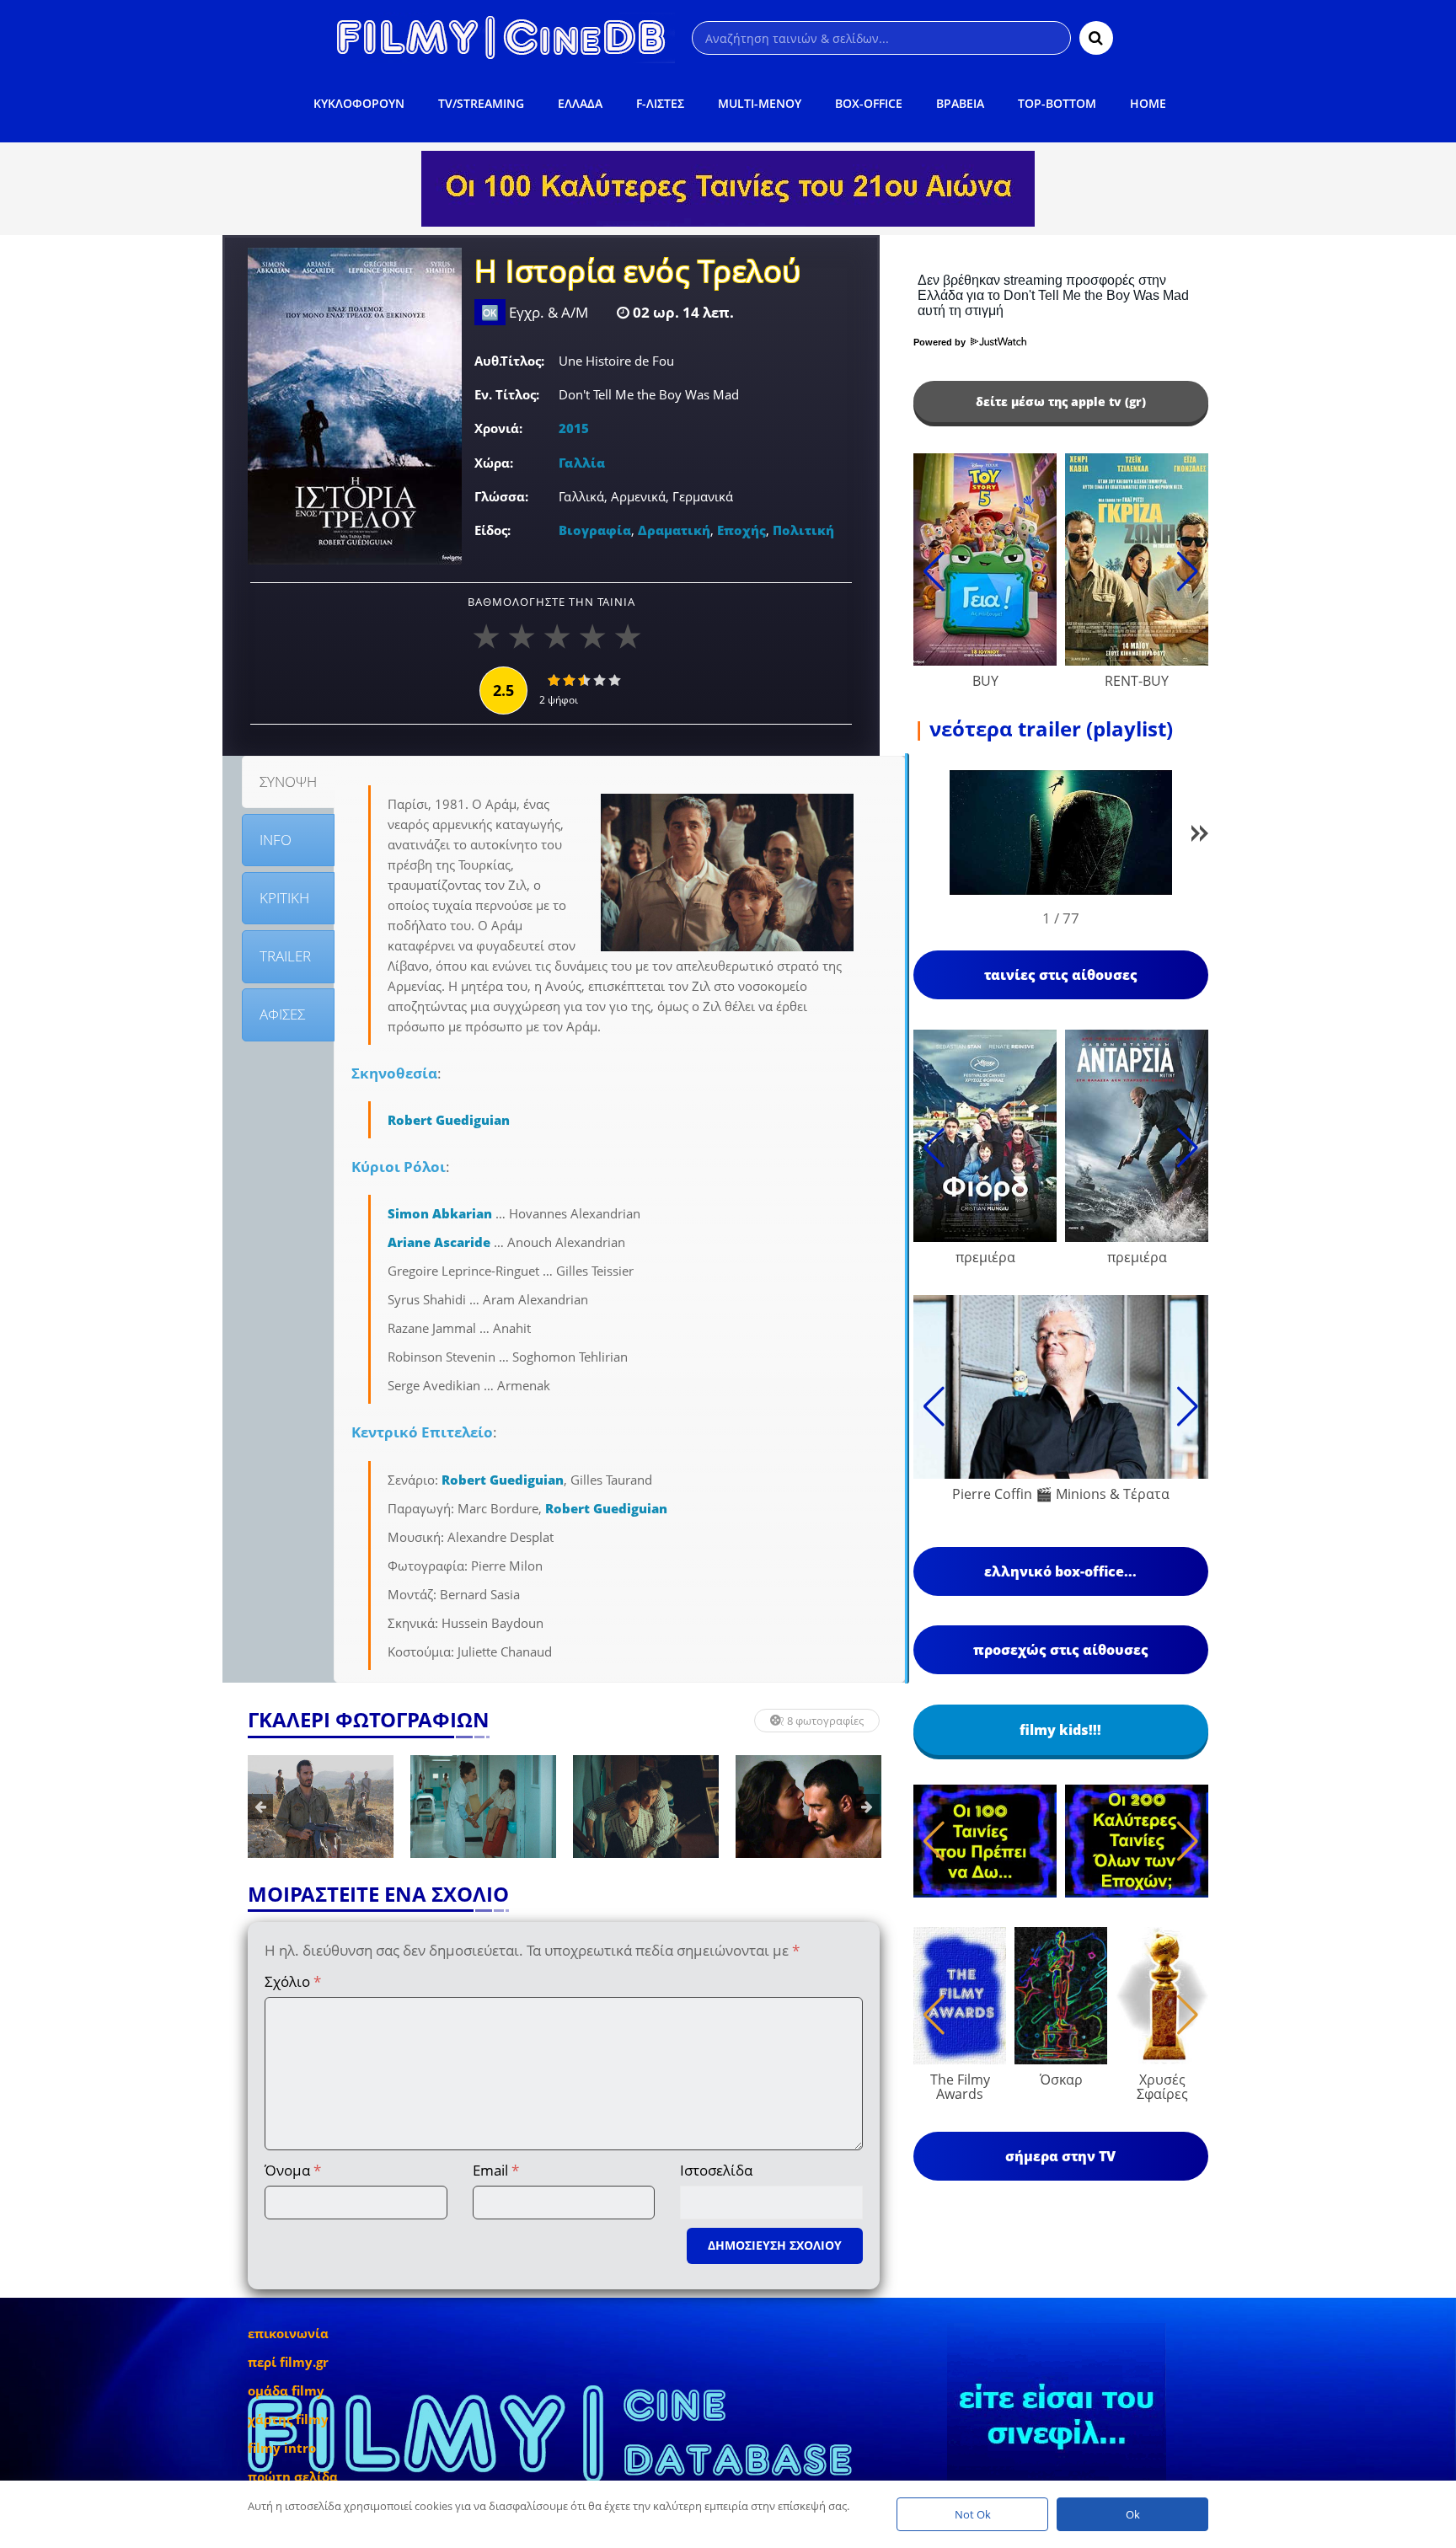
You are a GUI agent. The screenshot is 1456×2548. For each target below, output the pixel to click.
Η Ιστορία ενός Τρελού (638, 273)
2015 (574, 428)
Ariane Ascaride (439, 1242)
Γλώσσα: (501, 496)
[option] (321, 1807)
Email (496, 2170)
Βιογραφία (595, 530)
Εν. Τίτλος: (507, 394)
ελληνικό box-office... (1060, 1571)
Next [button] (867, 1807)
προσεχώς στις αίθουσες (1061, 1650)
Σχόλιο (293, 1981)
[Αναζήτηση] (1096, 38)
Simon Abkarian (440, 1213)
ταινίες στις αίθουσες (1061, 975)
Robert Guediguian (449, 1120)
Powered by (941, 342)
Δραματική (674, 530)
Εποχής (741, 530)
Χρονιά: (498, 428)
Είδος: (492, 530)
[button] (1200, 836)
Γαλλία (582, 463)
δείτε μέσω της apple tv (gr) (1061, 401)
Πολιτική (803, 530)
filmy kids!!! (1060, 1730)
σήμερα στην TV (1060, 2156)
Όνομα (293, 2170)
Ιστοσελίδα (716, 2170)
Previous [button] (260, 1807)
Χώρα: (494, 463)
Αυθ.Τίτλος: (509, 361)
